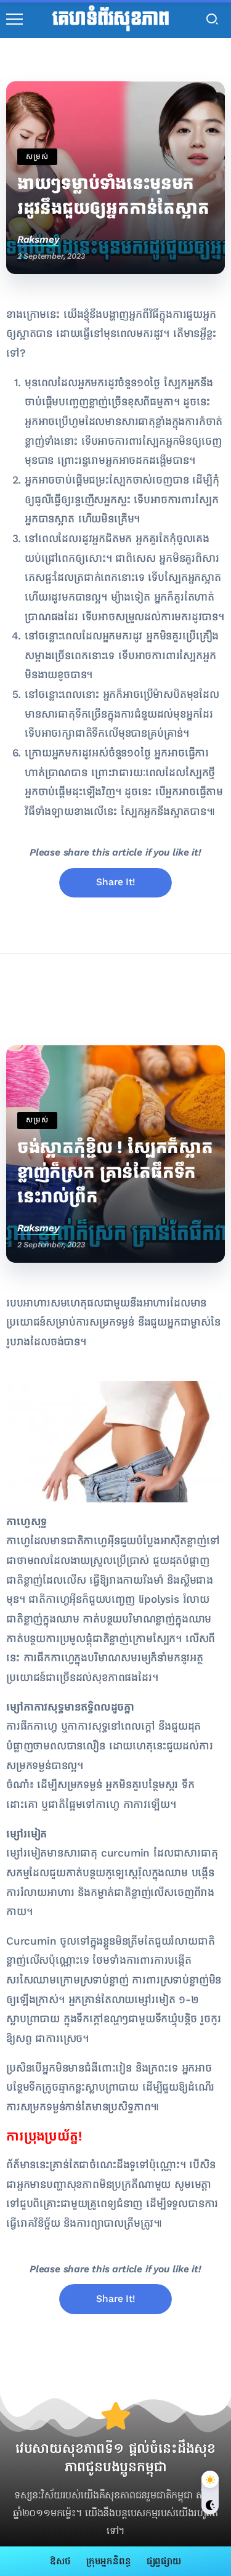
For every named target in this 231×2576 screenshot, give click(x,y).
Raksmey (38, 239)
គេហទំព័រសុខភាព (111, 19)
